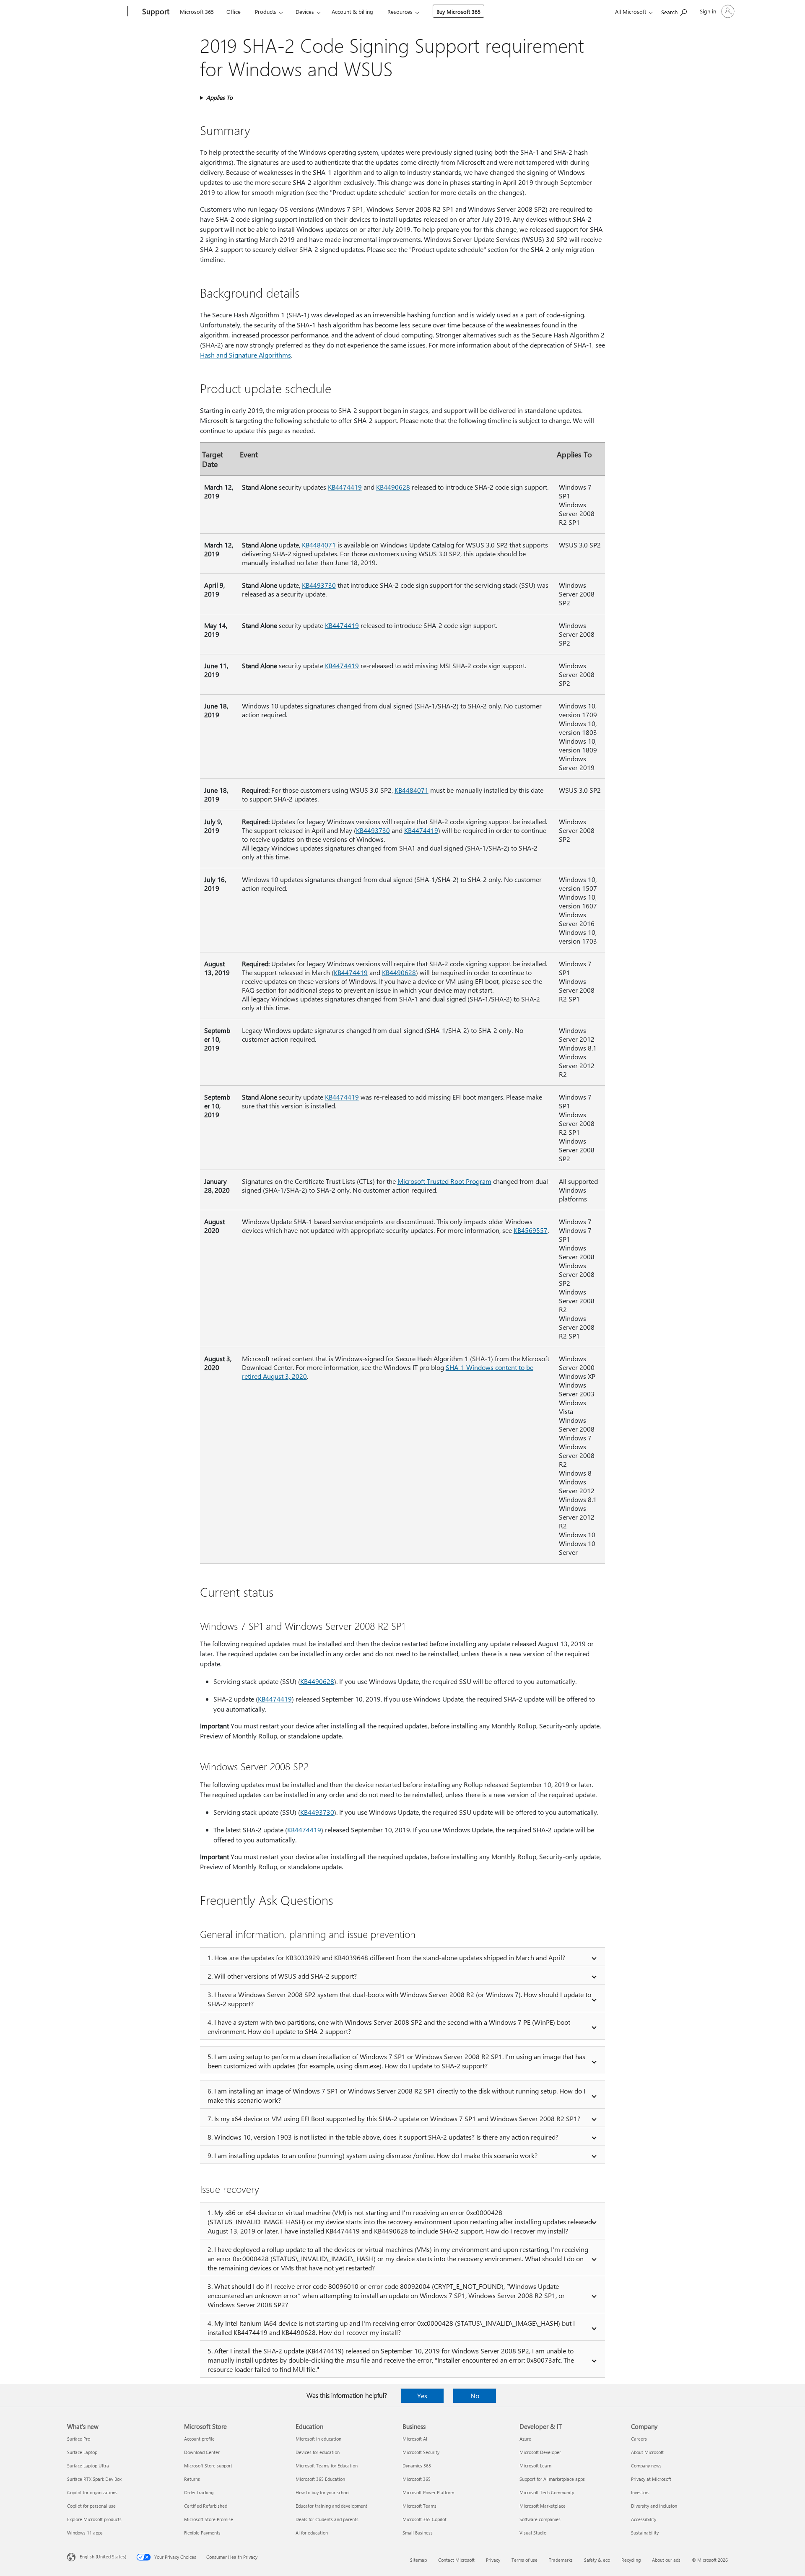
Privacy (493, 2560)
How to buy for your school (323, 2492)
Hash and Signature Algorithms (245, 355)
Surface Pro (79, 2439)
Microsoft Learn (535, 2466)
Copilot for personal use (91, 2506)
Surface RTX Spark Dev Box (94, 2479)
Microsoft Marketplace (543, 2506)
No (475, 2396)
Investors (640, 2492)
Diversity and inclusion (654, 2506)
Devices (305, 12)
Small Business (418, 2533)
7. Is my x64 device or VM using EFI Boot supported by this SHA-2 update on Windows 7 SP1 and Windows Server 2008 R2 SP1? (394, 2118)
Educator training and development (331, 2506)
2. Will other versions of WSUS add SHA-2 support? (282, 1976)
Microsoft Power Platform (428, 2492)
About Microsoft (647, 2452)
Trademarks (561, 2560)
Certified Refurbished (206, 2506)
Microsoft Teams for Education (327, 2466)
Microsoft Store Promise (209, 2519)
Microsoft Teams (419, 2506)
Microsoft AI (415, 2439)
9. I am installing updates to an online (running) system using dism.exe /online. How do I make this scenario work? (373, 2155)
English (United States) (103, 2557)
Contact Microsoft (456, 2560)
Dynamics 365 (417, 2466)
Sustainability (645, 2533)
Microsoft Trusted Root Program (444, 1181)
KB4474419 (345, 487)
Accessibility (644, 2519)
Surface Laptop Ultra (88, 2466)
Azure (525, 2439)
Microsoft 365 (197, 12)
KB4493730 (319, 585)
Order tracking (199, 2492)
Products (266, 12)
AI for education (312, 2533)
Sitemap (418, 2560)
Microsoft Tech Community (547, 2492)
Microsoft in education (318, 2439)
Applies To (219, 97)
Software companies (540, 2519)
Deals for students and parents (327, 2519)
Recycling (631, 2560)
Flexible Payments (202, 2533)
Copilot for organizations (92, 2492)
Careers (639, 2439)
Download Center (202, 2452)
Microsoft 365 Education (320, 2479)
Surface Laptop (82, 2452)
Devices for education (318, 2452)
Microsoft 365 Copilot (425, 2519)
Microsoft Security (421, 2452)
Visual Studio (533, 2533)
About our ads (666, 2560)
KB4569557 (531, 1230)
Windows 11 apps (85, 2533)
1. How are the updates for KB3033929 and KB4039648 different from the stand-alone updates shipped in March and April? (386, 1957)
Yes (422, 2396)
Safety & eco (597, 2560)
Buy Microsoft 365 (458, 12)
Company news (646, 2466)
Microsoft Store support (208, 2466)
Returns (192, 2479)
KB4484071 (319, 545)
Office (234, 12)
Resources (400, 12)
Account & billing (352, 12)
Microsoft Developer (540, 2452)
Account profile (199, 2439)
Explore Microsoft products (94, 2519)
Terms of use (525, 2560)
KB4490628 (393, 487)
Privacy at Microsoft (651, 2479)
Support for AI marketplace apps (552, 2479)
